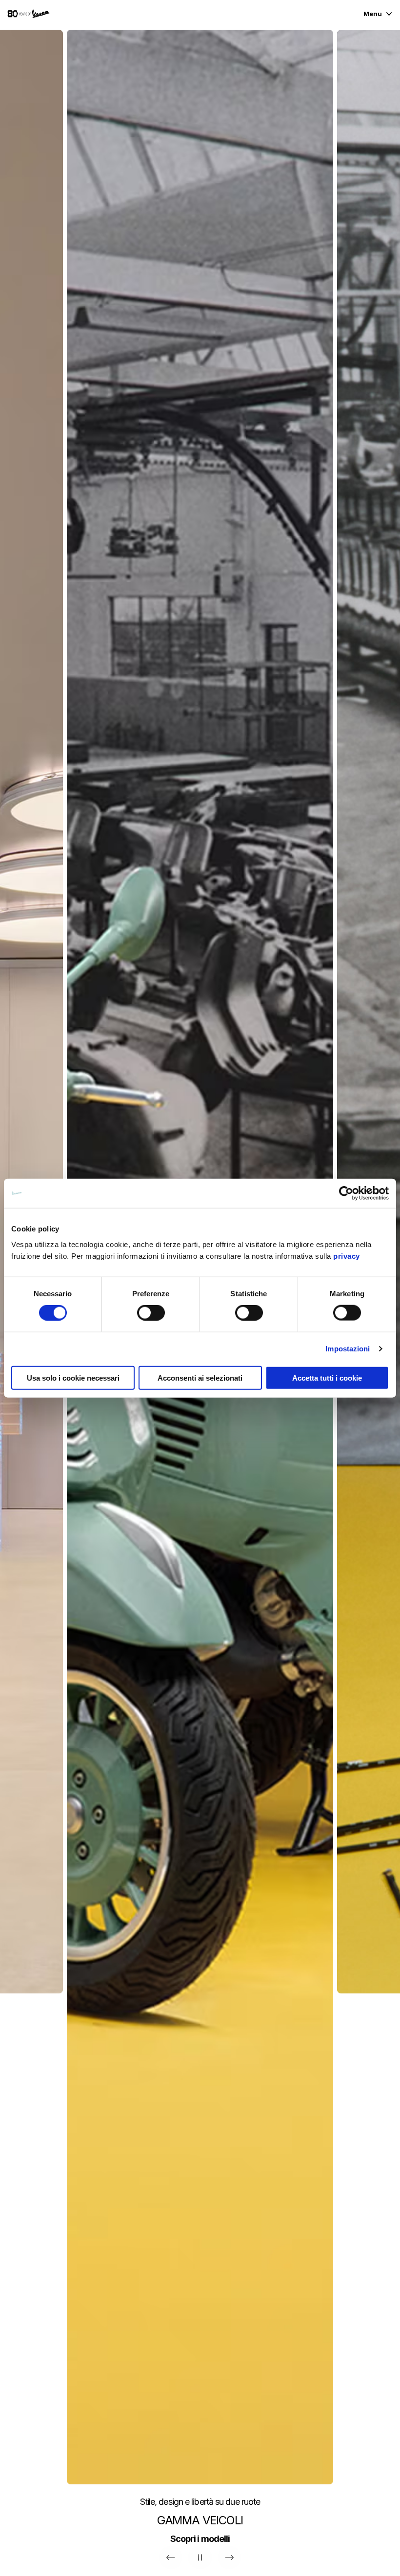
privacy (347, 1256)
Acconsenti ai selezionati (200, 1377)
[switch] (151, 1313)
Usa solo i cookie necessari (73, 1377)
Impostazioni (348, 1349)
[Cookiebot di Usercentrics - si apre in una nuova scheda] (346, 1193)
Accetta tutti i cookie (327, 1377)
